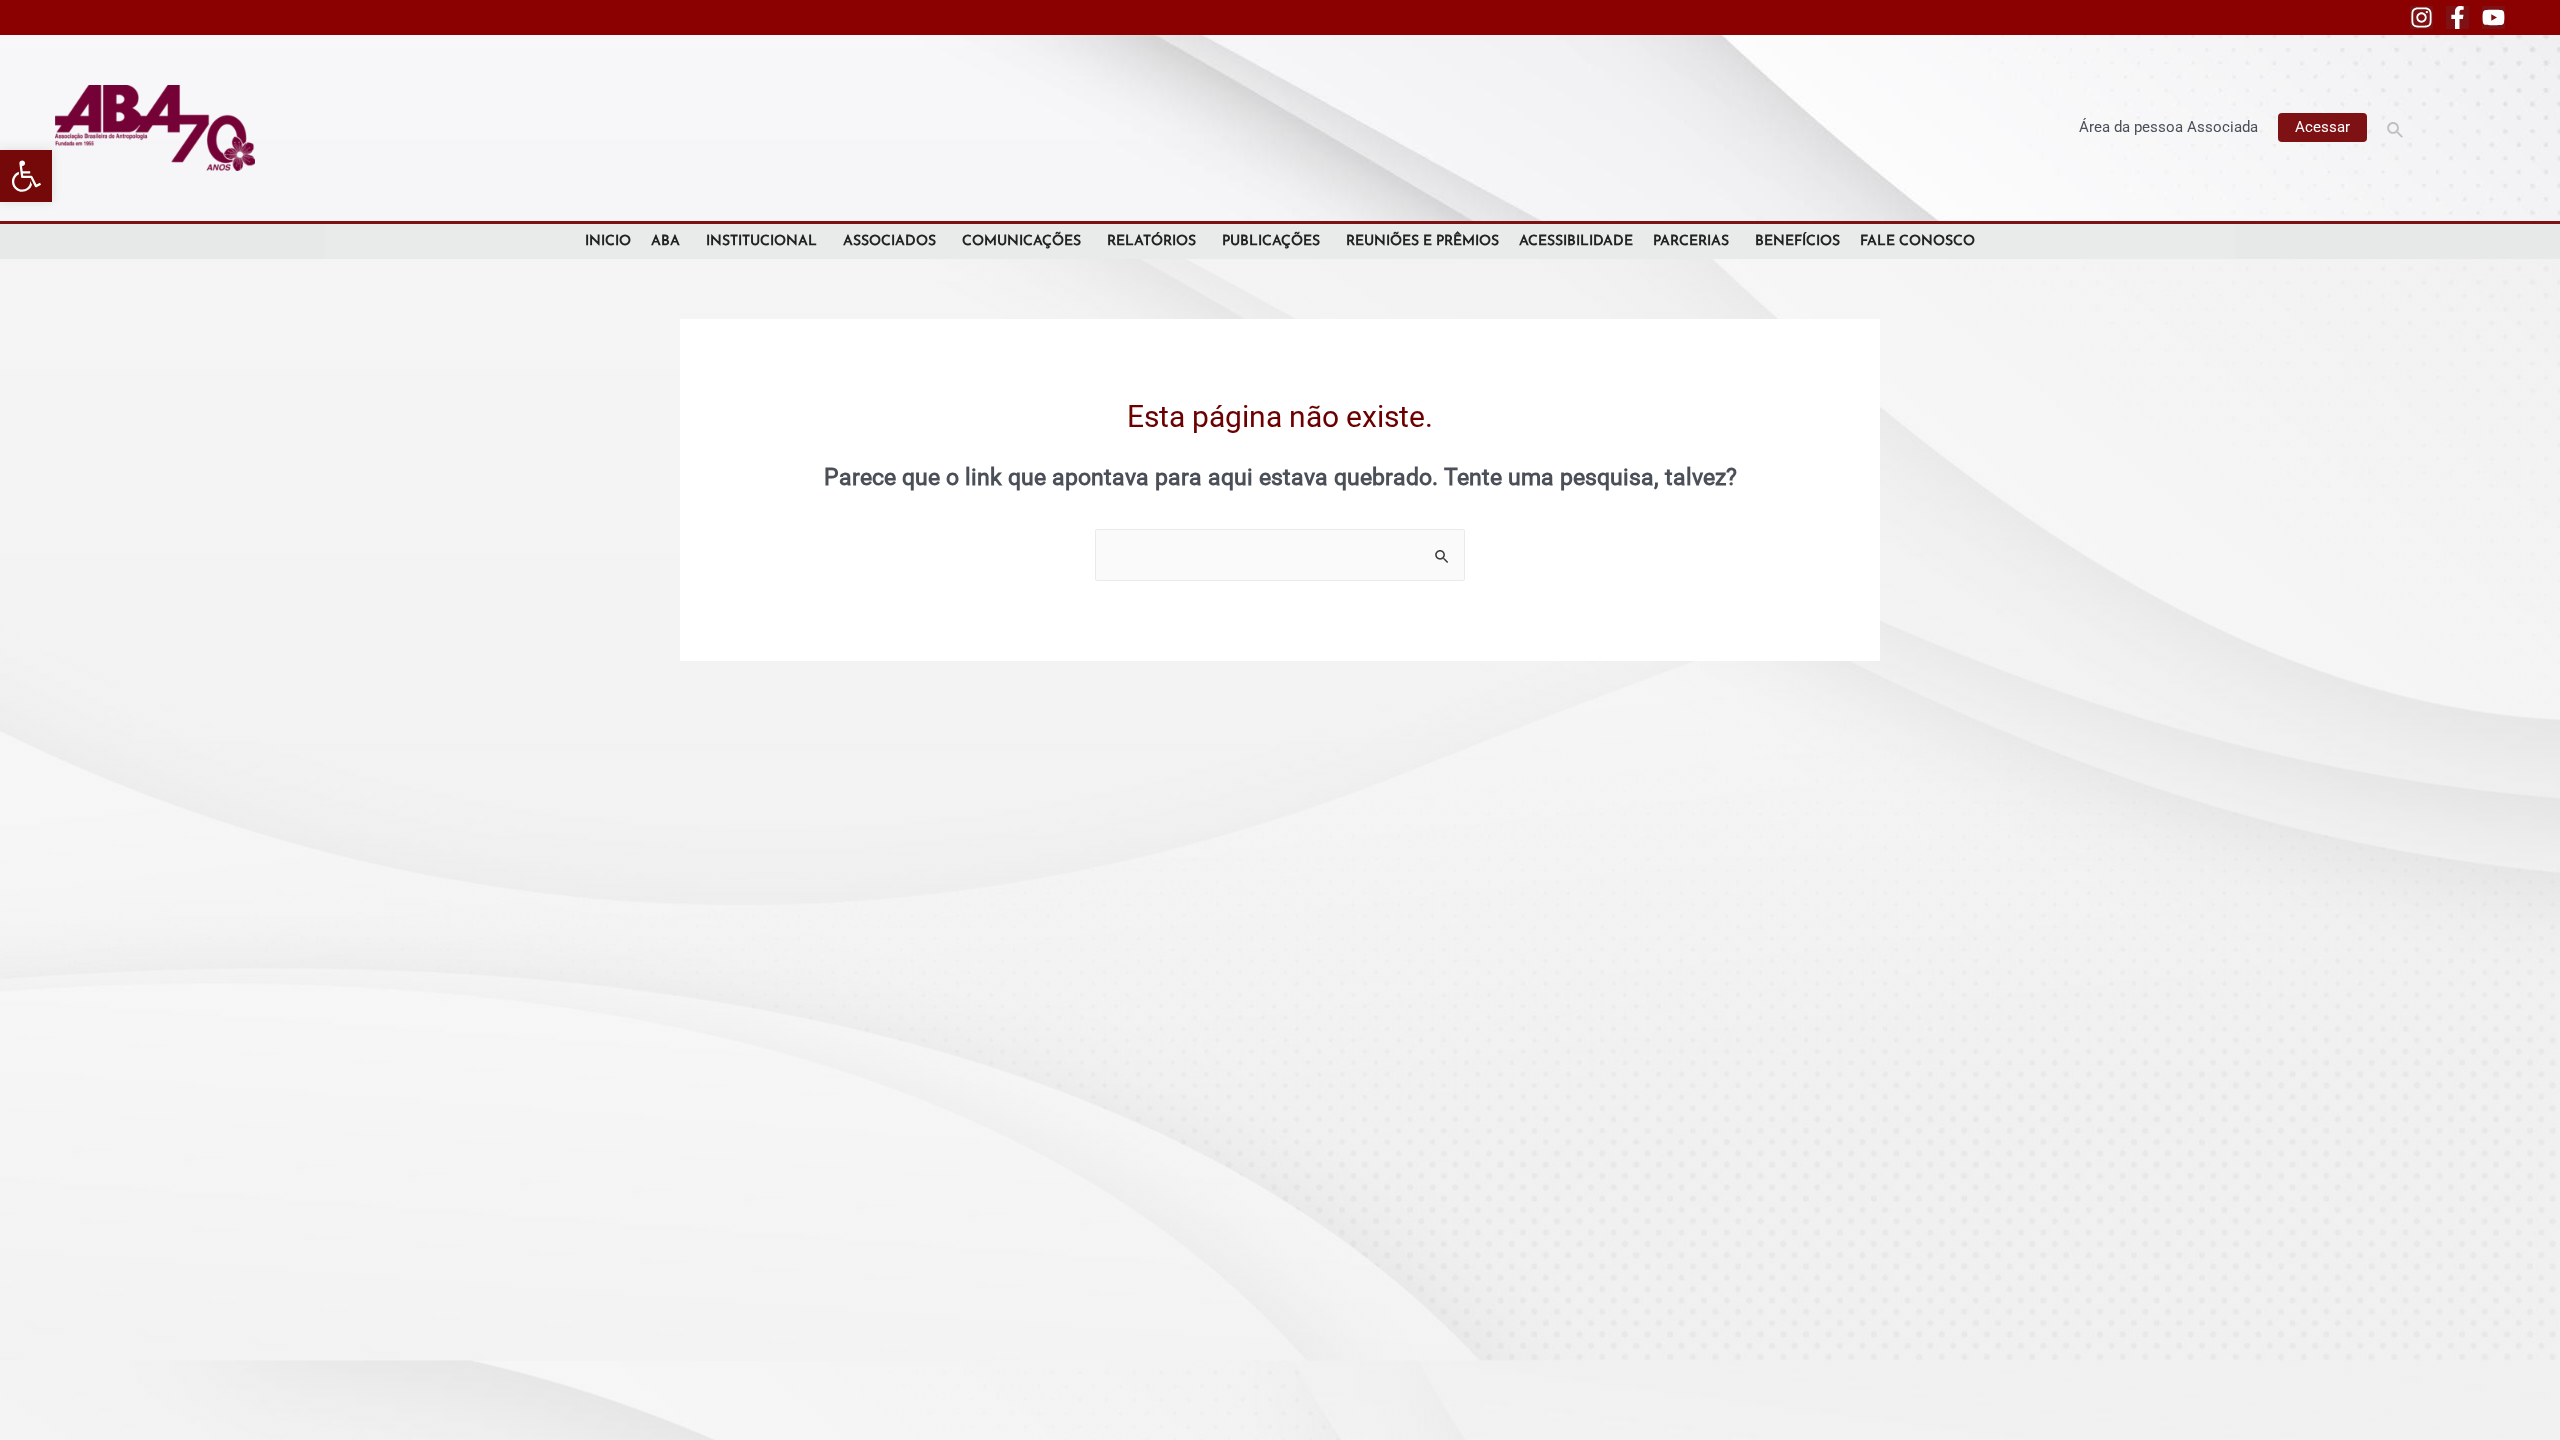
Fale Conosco (1917, 241)
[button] (26, 176)
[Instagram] (2421, 17)
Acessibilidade (1576, 241)
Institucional (761, 241)
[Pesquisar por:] (1280, 555)
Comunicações (1021, 241)
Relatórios (1151, 241)
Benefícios (1797, 241)
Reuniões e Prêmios (1422, 241)
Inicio (608, 241)
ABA (665, 241)
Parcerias (1691, 241)
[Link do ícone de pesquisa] (2396, 127)
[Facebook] (2457, 17)
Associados (889, 241)
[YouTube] (2493, 17)
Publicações (1271, 241)
